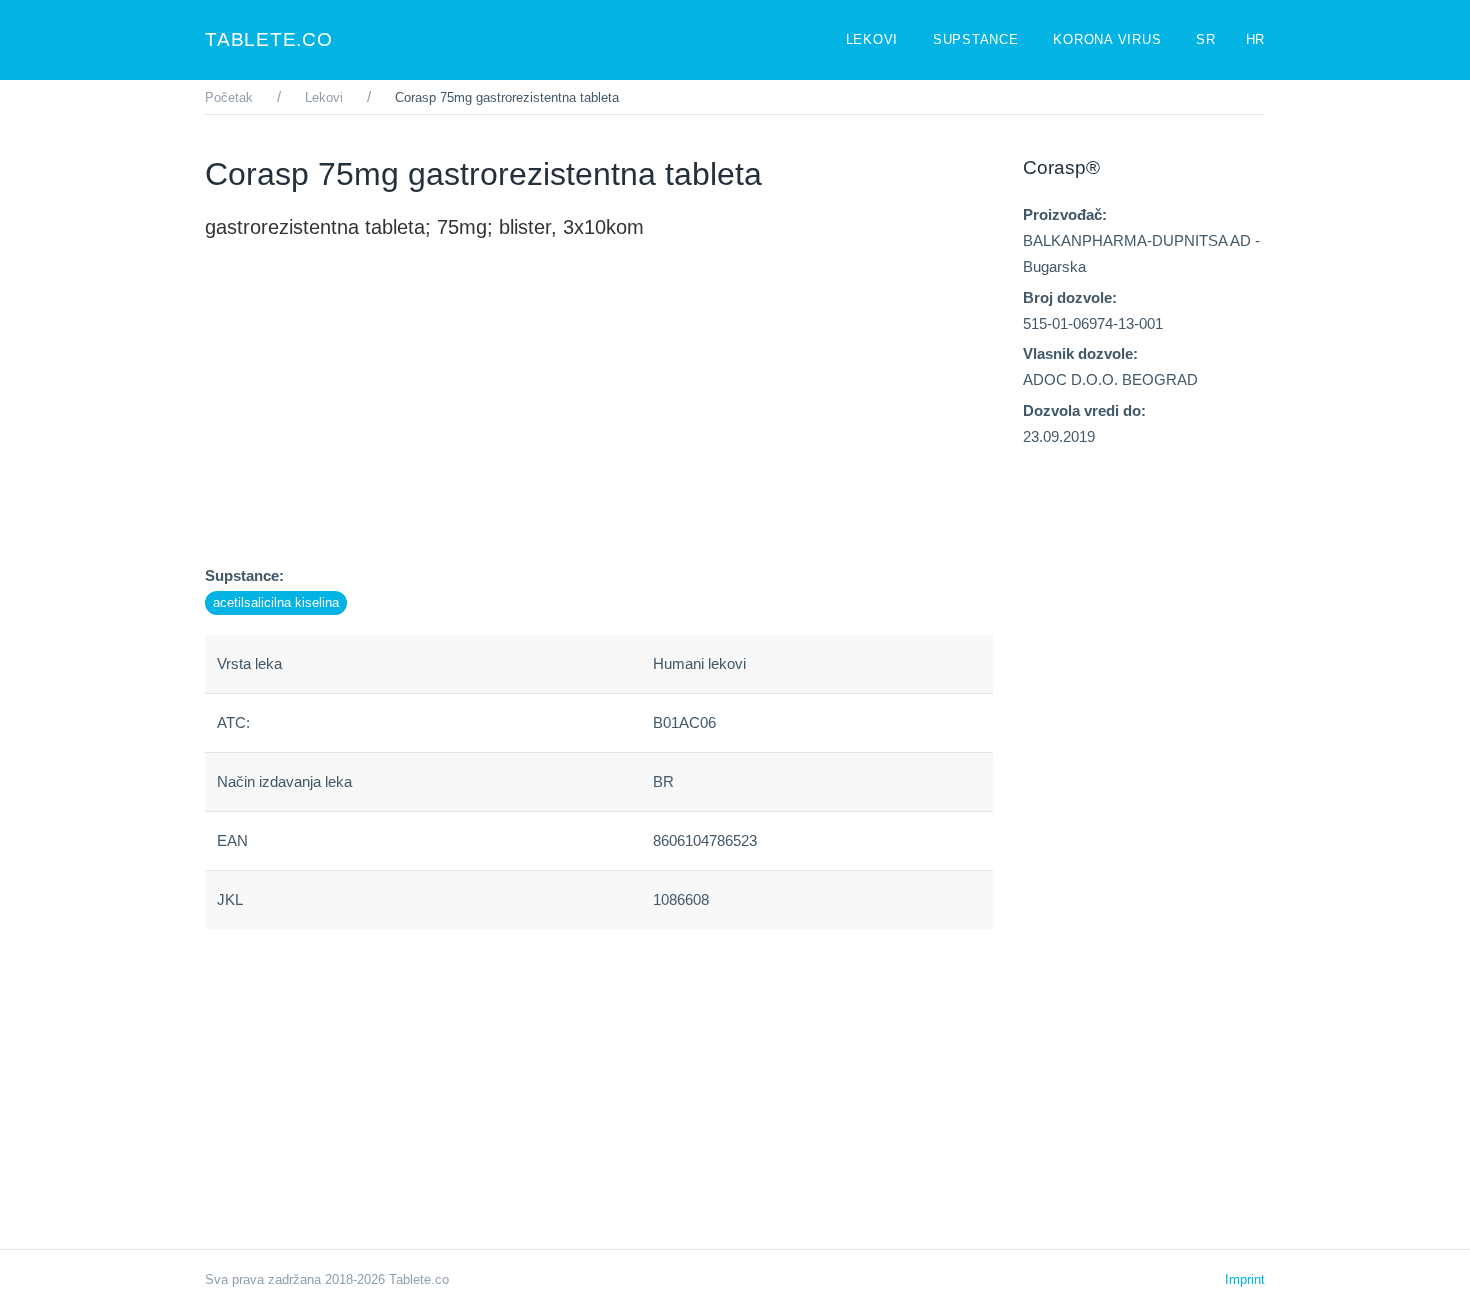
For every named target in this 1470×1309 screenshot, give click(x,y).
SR (1206, 39)
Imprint (1245, 1279)
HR (1256, 39)
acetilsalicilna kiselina (276, 602)
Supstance (978, 39)
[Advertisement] (599, 423)
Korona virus (1109, 39)
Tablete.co (269, 39)
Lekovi (874, 39)
